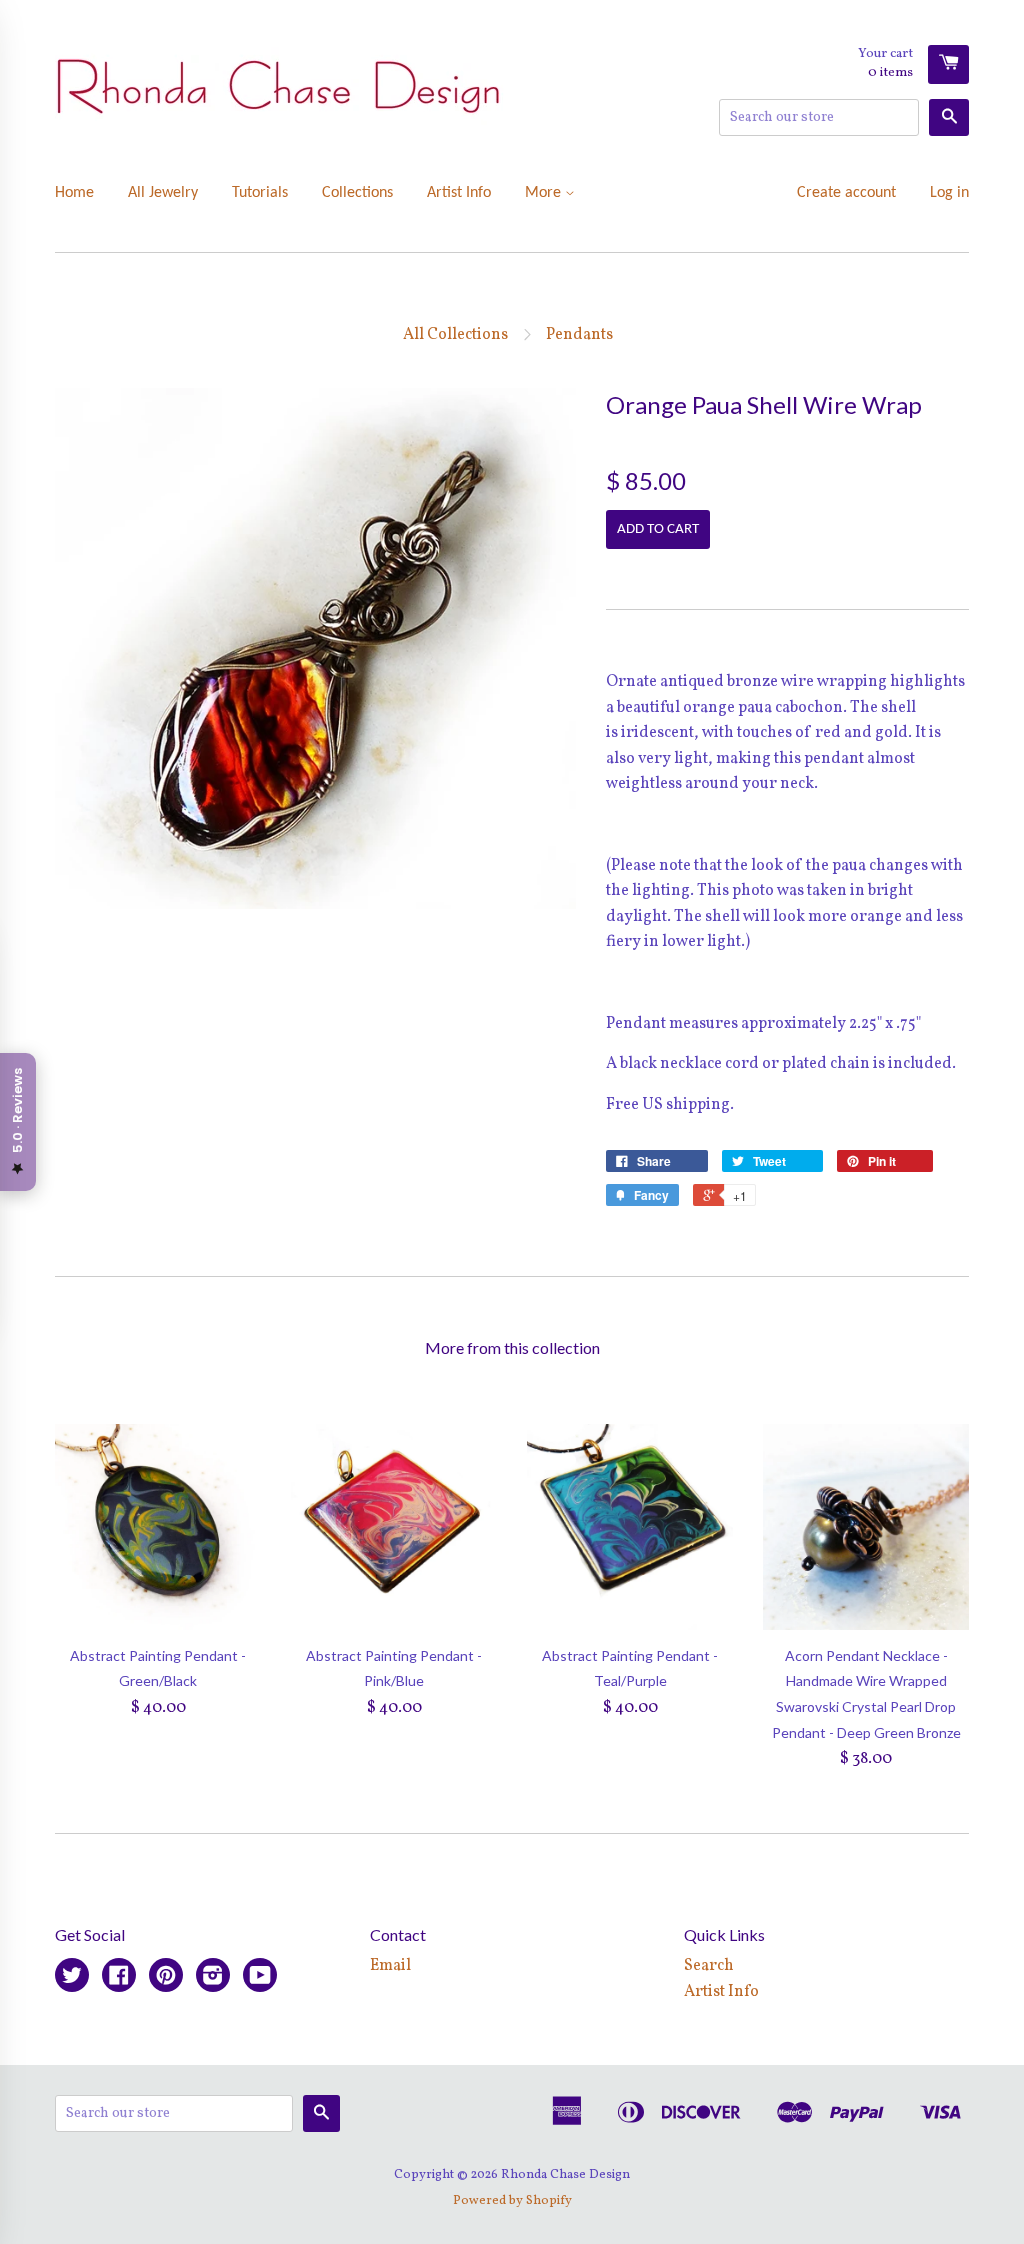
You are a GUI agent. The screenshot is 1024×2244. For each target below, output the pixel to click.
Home (74, 193)
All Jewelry (163, 193)
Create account (846, 193)
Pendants (579, 335)
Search (709, 1966)
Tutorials (260, 193)
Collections (357, 193)
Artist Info (459, 193)
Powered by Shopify (512, 2201)
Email (390, 1966)
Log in (949, 193)
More (545, 193)
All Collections (455, 335)
